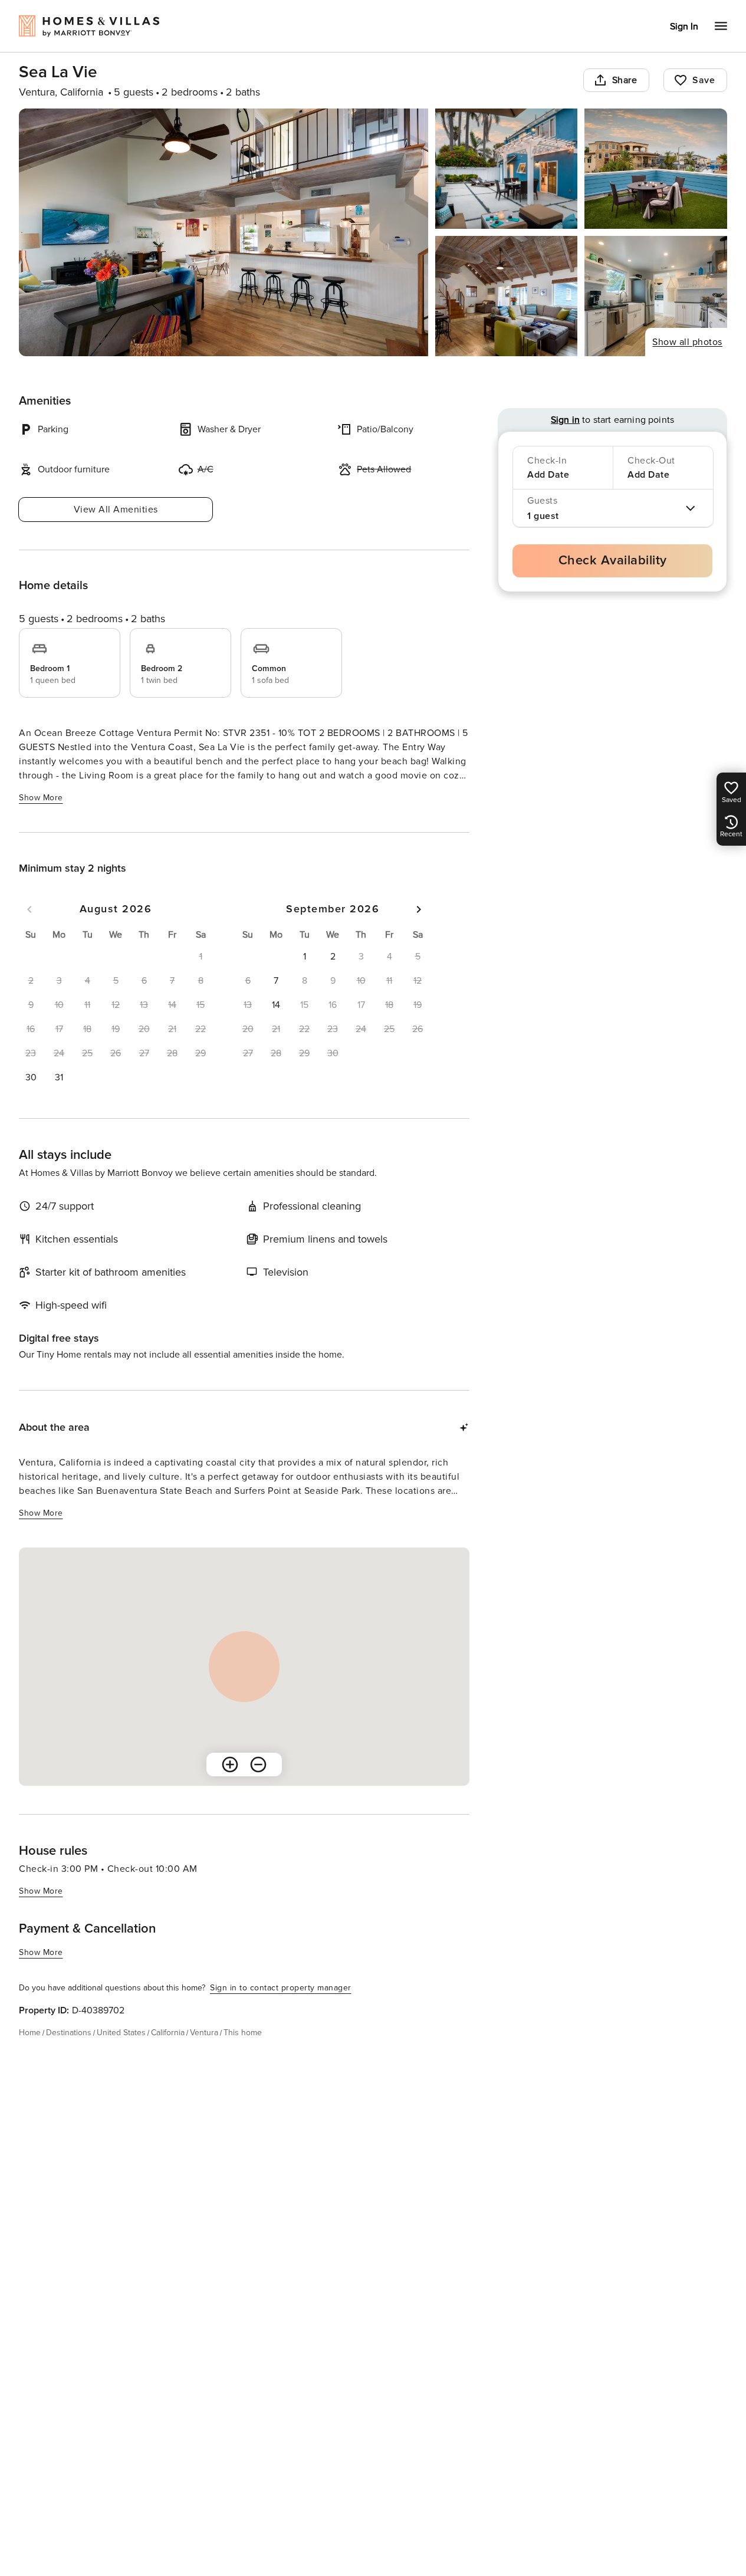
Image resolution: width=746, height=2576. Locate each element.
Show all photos (687, 342)
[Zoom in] (230, 1765)
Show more (41, 798)
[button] (31, 1077)
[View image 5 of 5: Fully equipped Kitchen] (656, 296)
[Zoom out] (258, 1765)
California (168, 2033)
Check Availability (613, 561)
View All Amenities (116, 510)
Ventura (204, 2033)
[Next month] (419, 909)
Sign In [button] (684, 27)
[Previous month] (29, 909)
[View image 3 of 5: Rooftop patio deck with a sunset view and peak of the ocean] (656, 169)
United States (121, 2033)
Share (625, 80)
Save (704, 80)
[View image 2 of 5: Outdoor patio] (507, 169)
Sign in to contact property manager (281, 1988)
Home (30, 2033)
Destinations (69, 2033)
